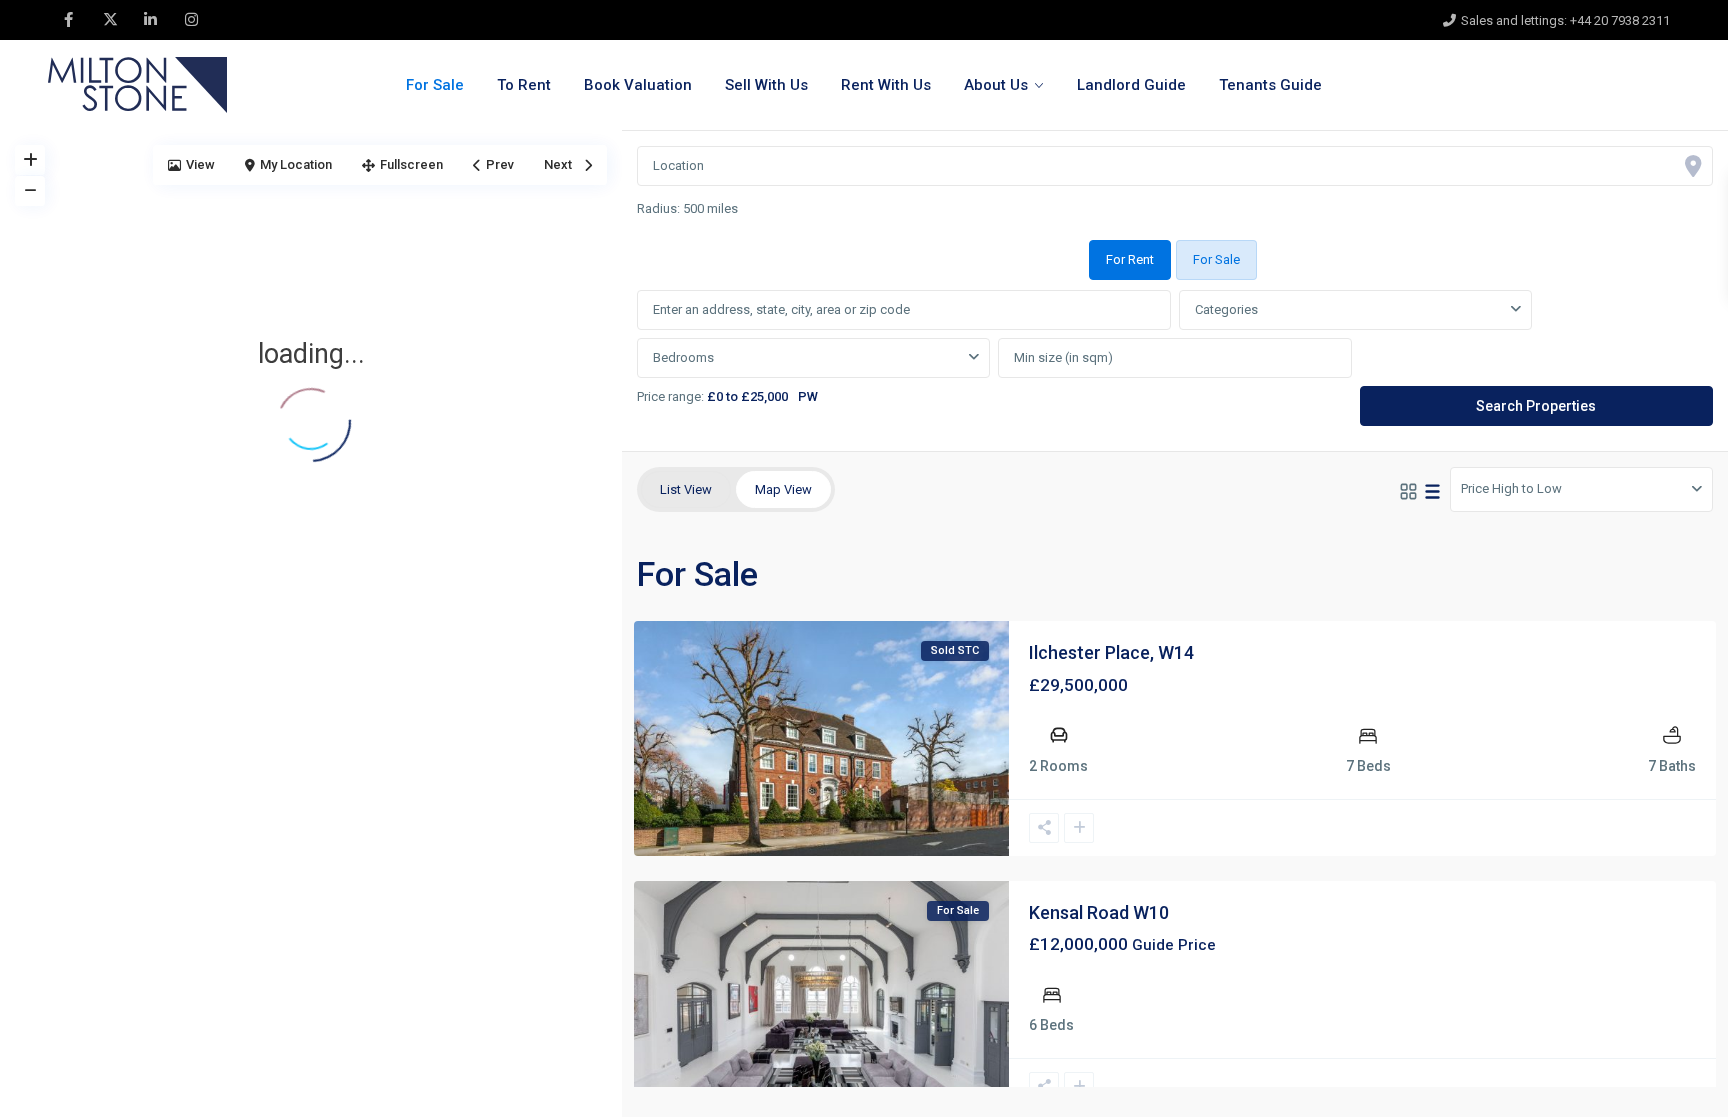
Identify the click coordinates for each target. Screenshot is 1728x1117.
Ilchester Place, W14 (1111, 652)
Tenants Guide (1270, 85)
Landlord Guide (1131, 85)
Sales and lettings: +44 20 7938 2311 (1565, 20)
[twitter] (109, 20)
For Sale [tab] (1216, 259)
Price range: (670, 396)
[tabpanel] (1175, 359)
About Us (996, 85)
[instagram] (191, 20)
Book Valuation (638, 85)
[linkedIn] (150, 20)
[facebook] (68, 20)
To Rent (524, 85)
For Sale (435, 85)
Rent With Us (886, 85)
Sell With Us (766, 85)
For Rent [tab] (1130, 259)
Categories (1226, 309)
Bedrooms (683, 357)
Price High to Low (1511, 488)
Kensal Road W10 (1099, 912)
